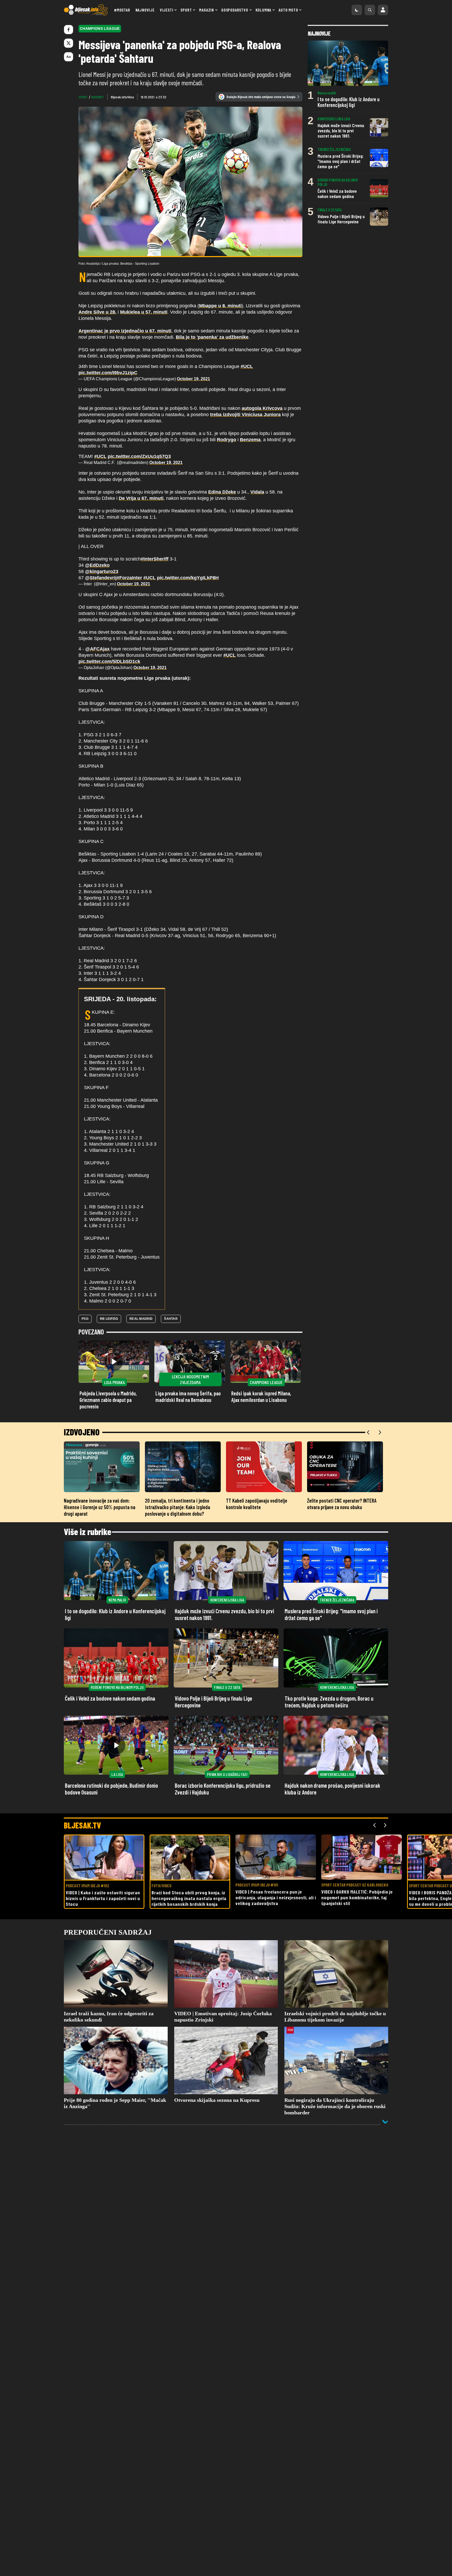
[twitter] (69, 43)
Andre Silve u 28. (97, 312)
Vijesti (167, 10)
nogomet (98, 97)
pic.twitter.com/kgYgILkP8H (188, 578)
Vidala (257, 492)
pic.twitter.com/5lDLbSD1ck (109, 661)
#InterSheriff (155, 559)
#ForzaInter (129, 578)
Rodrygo (227, 440)
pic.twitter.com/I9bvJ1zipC (108, 373)
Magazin (207, 10)
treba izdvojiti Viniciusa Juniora (245, 415)
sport (83, 97)
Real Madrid (141, 1319)
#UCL (247, 366)
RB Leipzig (109, 1319)
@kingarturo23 (102, 571)
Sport (186, 10)
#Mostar (122, 10)
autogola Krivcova (262, 408)
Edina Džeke (222, 492)
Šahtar (171, 1319)
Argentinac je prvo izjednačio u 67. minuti (125, 331)
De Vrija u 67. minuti (141, 498)
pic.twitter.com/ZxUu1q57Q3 (139, 456)
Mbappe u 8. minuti (220, 306)
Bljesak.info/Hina (122, 97)
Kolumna (264, 10)
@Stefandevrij (101, 578)
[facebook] (69, 30)
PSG (85, 1319)
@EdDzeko (97, 565)
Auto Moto (288, 10)
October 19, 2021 (193, 379)
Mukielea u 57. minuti (144, 312)
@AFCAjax (97, 649)
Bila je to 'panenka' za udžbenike (212, 337)
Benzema (250, 440)
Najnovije (145, 10)
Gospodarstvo (235, 10)
